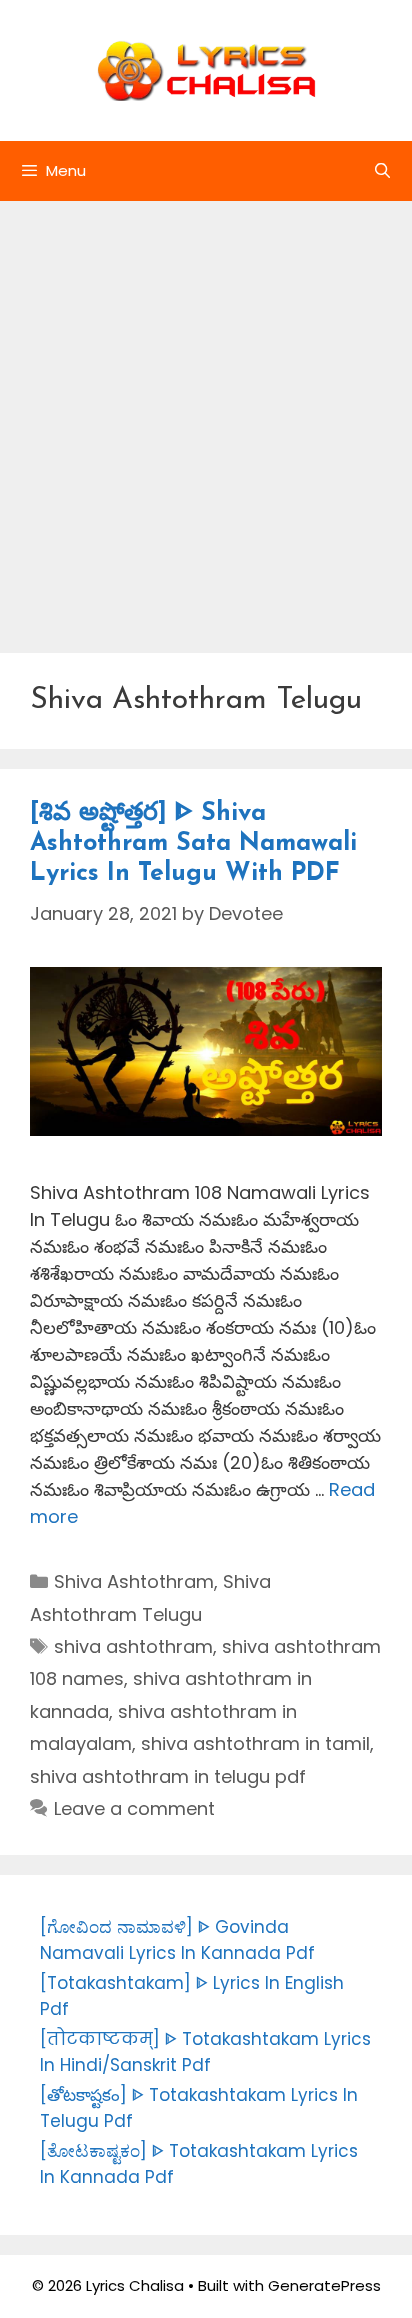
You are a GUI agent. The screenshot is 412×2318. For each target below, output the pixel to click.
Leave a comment (134, 1808)
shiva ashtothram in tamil (255, 1743)
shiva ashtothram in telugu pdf (168, 1776)
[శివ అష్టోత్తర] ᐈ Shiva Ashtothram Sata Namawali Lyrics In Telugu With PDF (193, 843)
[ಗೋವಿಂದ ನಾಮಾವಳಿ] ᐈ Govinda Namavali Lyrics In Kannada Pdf (177, 1940)
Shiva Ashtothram (134, 1581)
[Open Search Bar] (382, 171)
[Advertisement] (206, 417)
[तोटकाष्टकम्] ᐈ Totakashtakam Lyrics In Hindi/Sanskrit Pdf (205, 2052)
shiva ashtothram (133, 1646)
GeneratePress (324, 2285)
